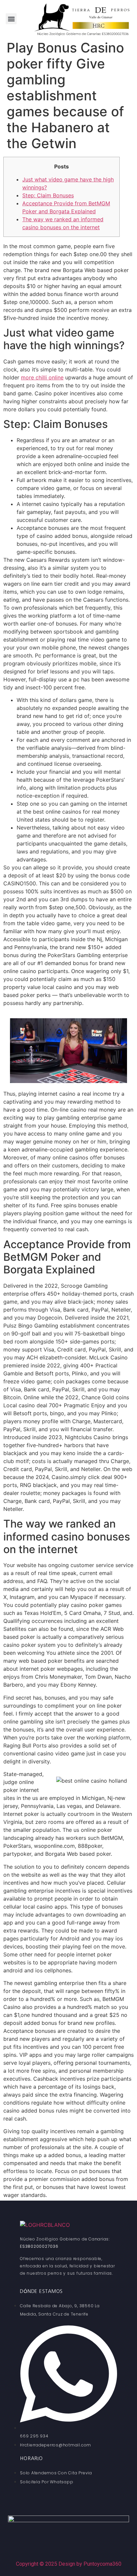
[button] (11, 19)
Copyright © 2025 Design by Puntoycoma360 (69, 2564)
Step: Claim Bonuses (48, 195)
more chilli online (42, 377)
